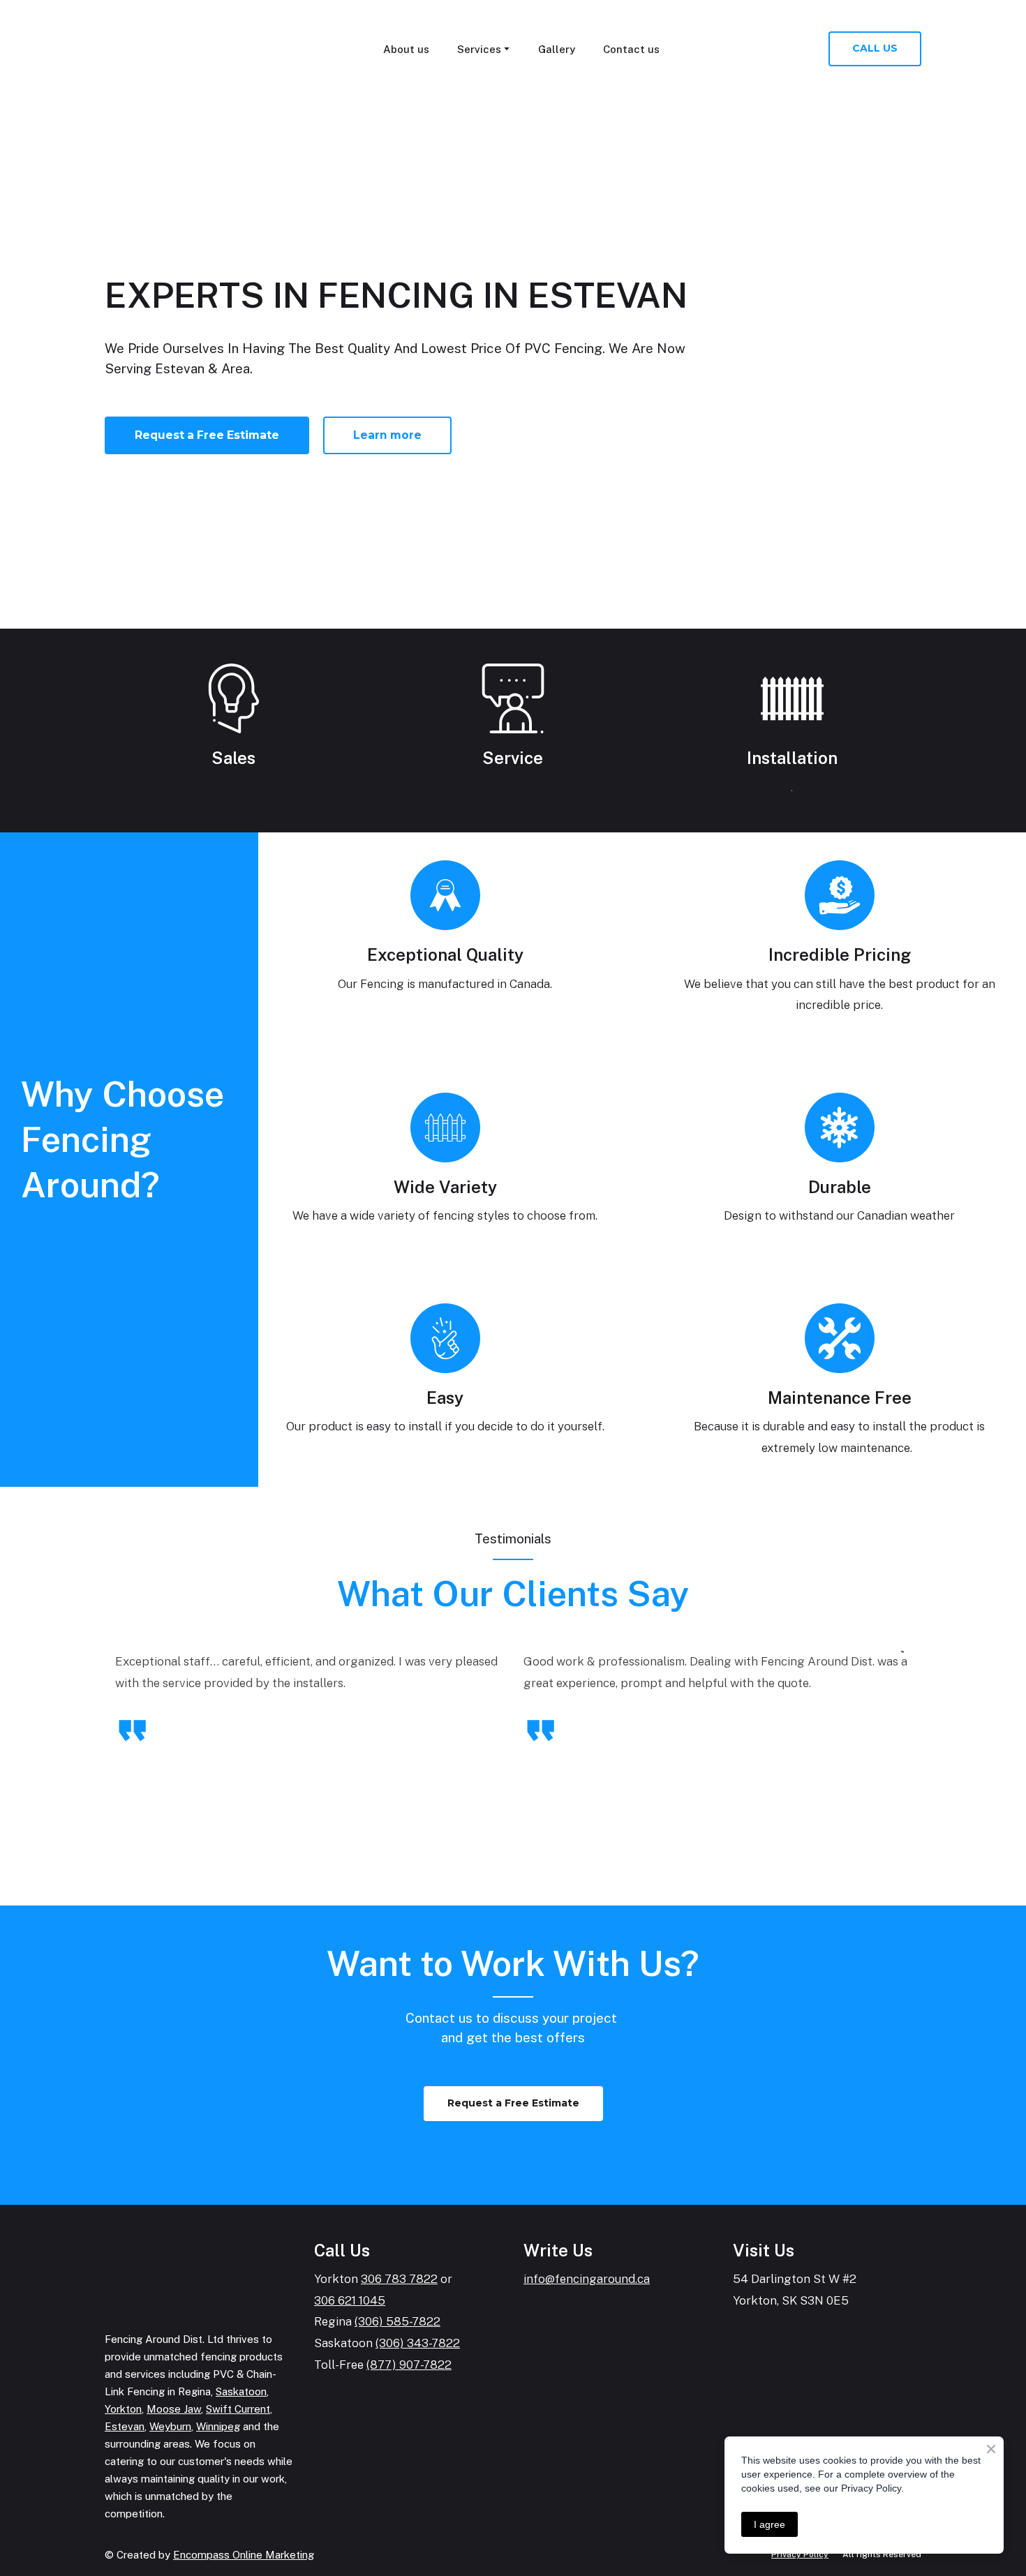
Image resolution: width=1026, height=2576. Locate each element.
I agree (769, 2524)
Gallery (557, 49)
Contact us (631, 49)
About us (406, 49)
